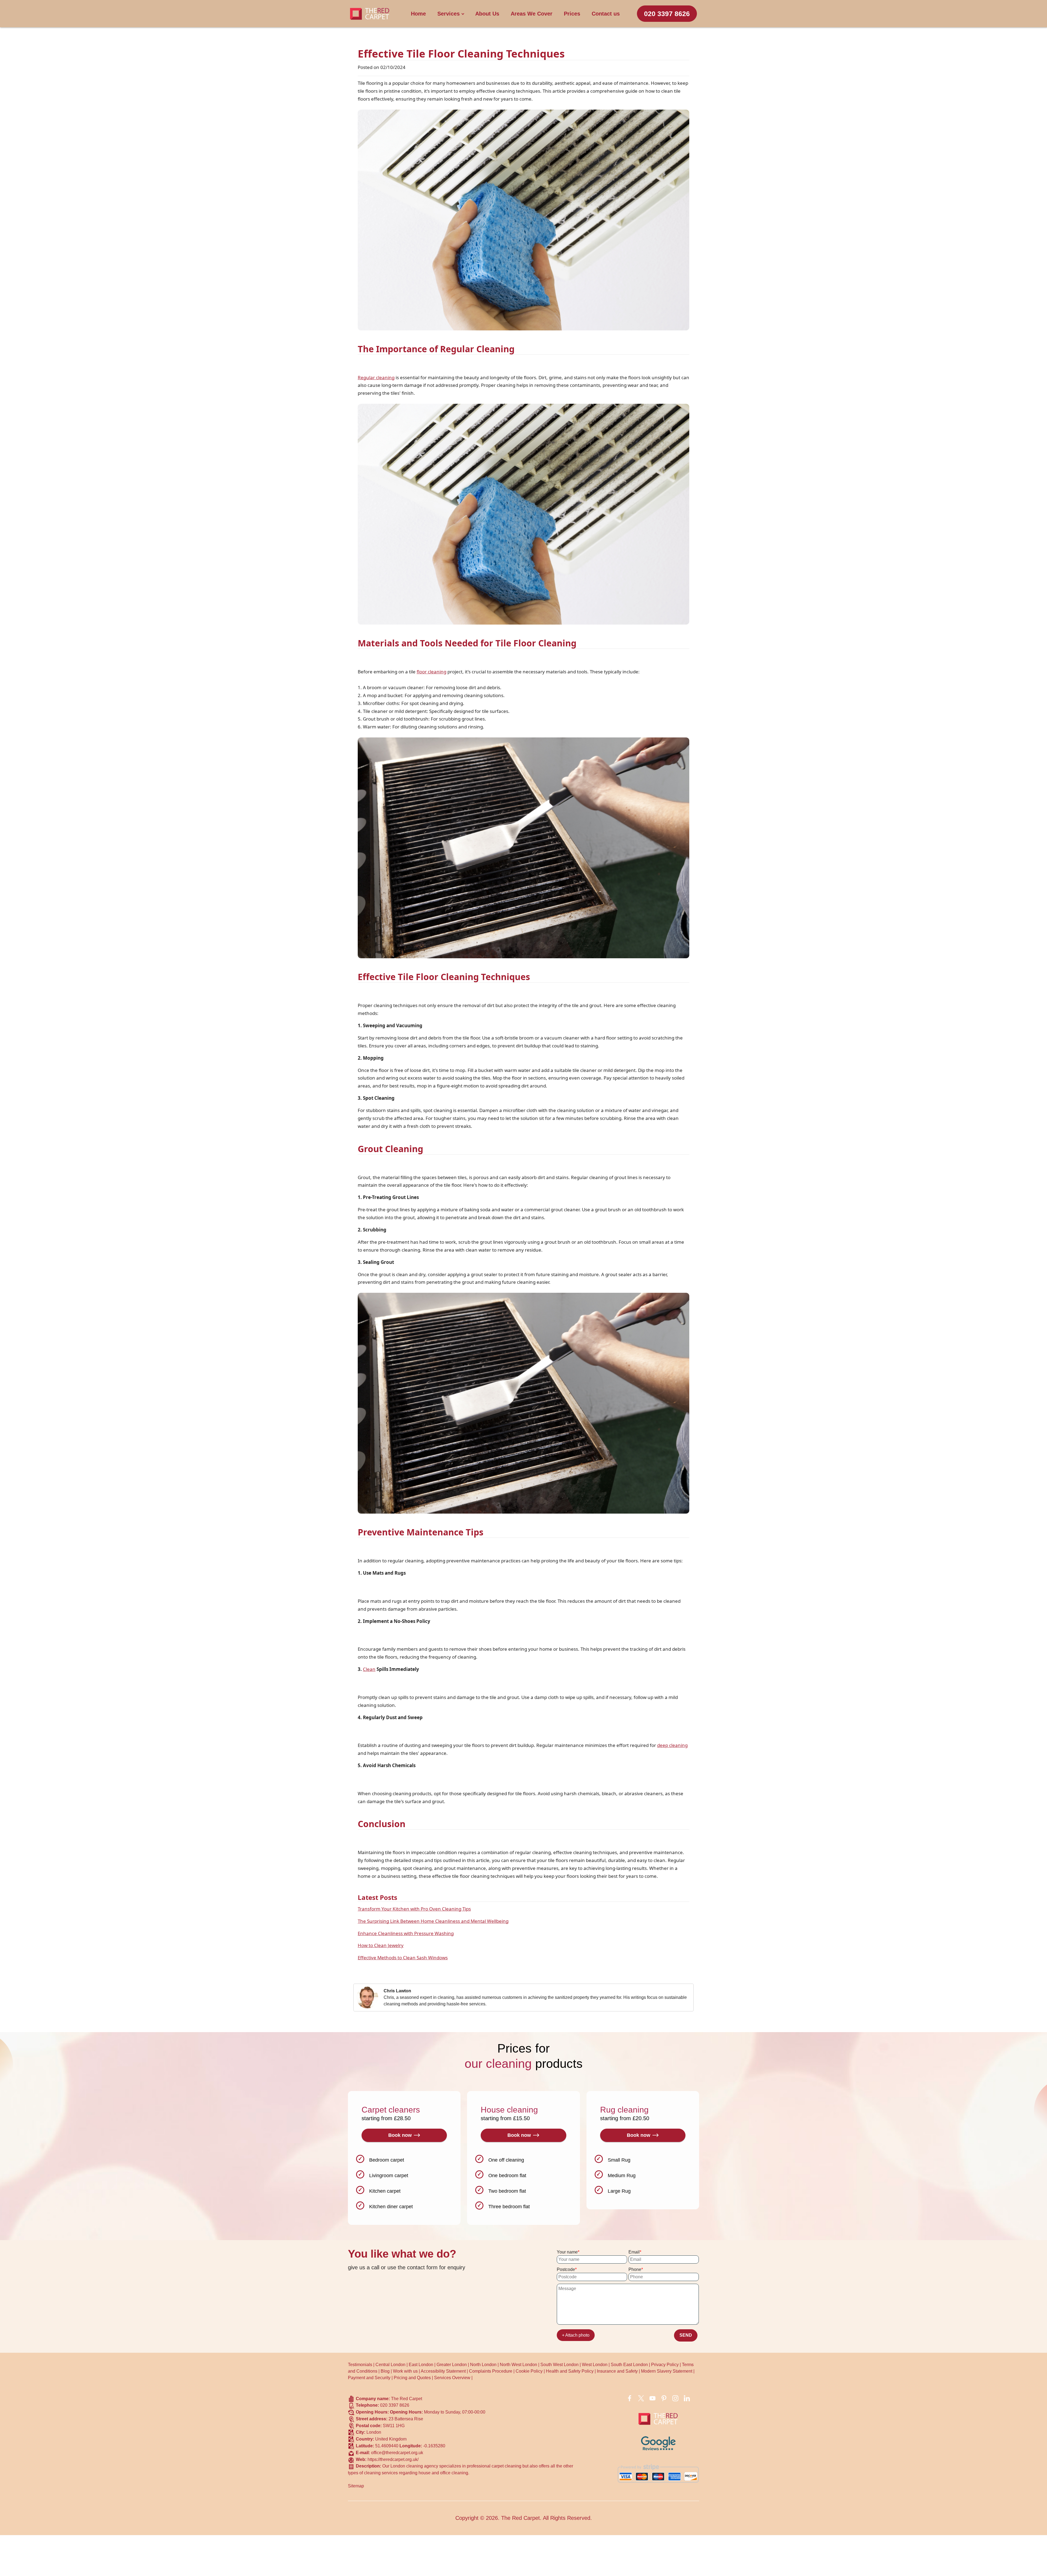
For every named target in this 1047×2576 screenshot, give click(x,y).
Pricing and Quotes (412, 2378)
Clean (369, 1669)
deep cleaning (672, 1745)
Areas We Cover (532, 14)
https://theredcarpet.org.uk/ (393, 2459)
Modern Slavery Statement (667, 2371)
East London (421, 2365)
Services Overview (452, 2378)
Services (449, 14)
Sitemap (356, 2486)
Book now (400, 2135)
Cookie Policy (529, 2371)
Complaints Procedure (491, 2371)
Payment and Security (369, 2378)
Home (418, 14)
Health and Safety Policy (570, 2371)
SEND (686, 2335)
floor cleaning (431, 672)
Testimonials (360, 2365)
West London (595, 2365)
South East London (629, 2365)
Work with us (405, 2371)
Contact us (606, 14)
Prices (572, 14)
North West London (518, 2365)
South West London (559, 2365)
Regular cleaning (376, 377)
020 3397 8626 (667, 14)
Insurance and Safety (617, 2371)
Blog (385, 2371)
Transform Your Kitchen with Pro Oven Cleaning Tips (414, 1909)
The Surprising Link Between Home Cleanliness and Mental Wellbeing (433, 1921)
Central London (390, 2365)
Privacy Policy (665, 2365)
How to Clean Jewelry (381, 1945)
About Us (487, 14)
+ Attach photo (576, 2335)
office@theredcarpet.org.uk (397, 2453)
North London (483, 2365)
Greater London (452, 2365)
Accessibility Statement (443, 2371)
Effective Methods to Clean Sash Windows (403, 1958)
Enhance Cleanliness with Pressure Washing (406, 1933)
